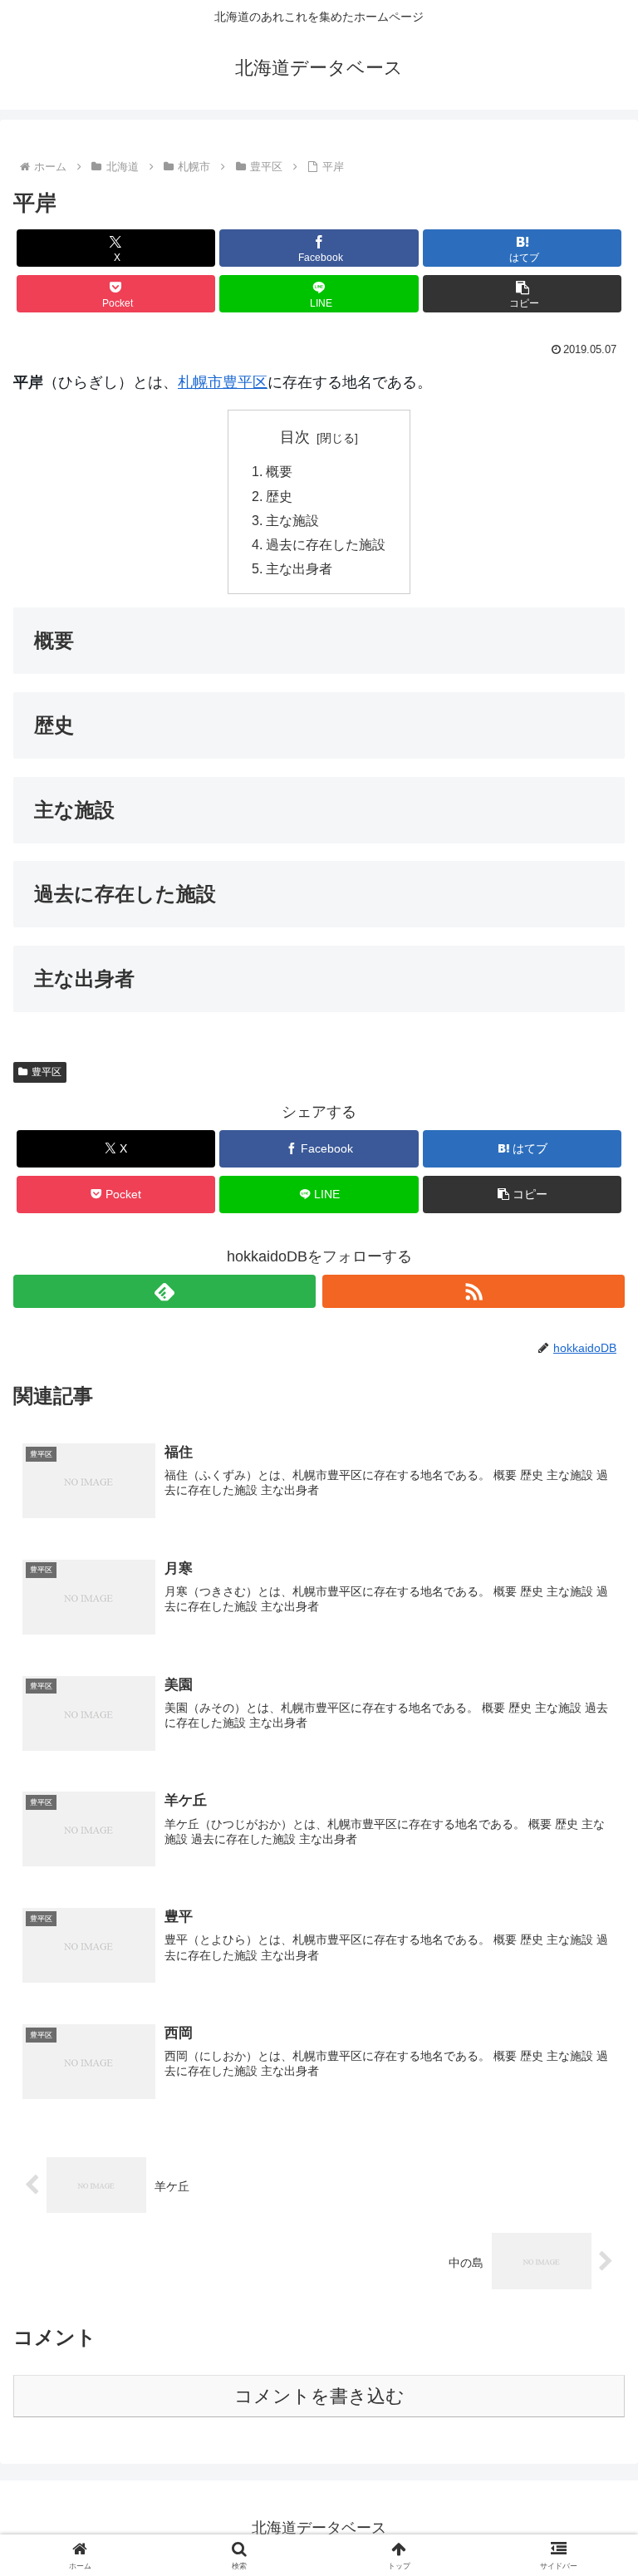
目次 (295, 437)
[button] (522, 294)
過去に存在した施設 (326, 544)
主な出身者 (299, 568)
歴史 (279, 496)
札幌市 (200, 382)
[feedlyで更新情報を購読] (164, 1291)
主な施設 (292, 520)
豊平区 (245, 382)
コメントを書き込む (319, 2396)
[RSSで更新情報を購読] (474, 1291)
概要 (279, 471)
